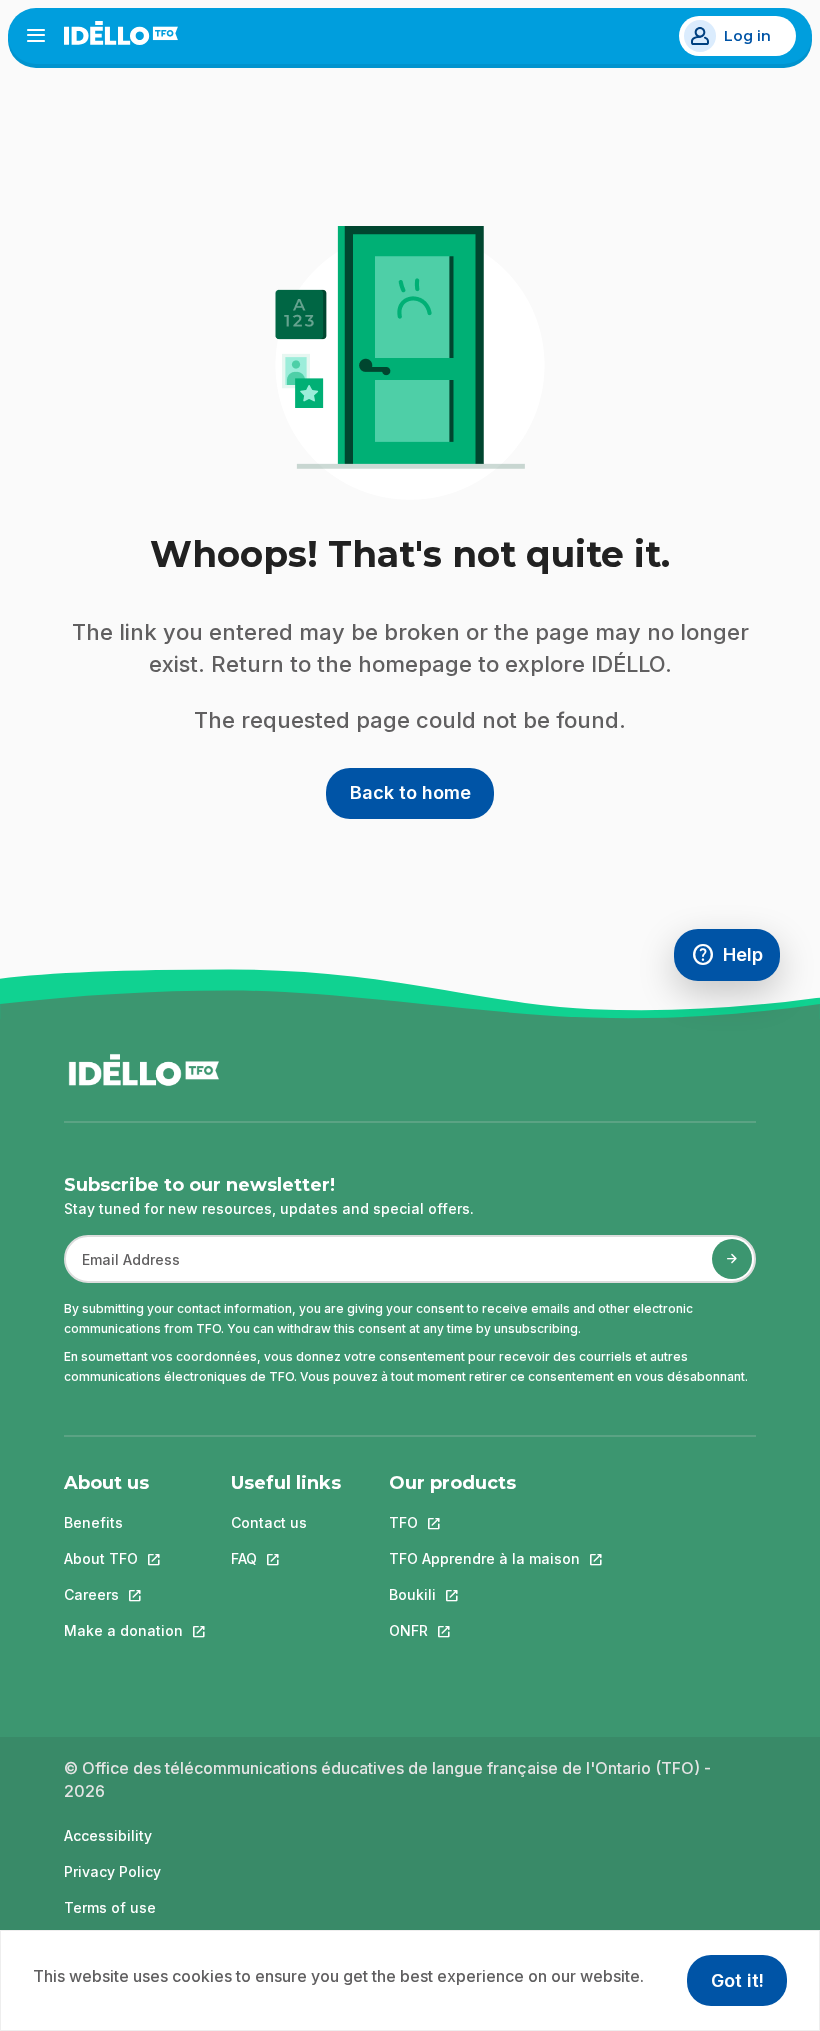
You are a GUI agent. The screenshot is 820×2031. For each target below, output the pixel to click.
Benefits (93, 1522)
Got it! (737, 1980)
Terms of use (110, 1907)
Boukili (484, 1594)
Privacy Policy (112, 1871)
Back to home (410, 792)
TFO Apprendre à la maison (484, 1558)
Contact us (269, 1522)
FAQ (286, 1558)
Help (735, 959)
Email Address (123, 1269)
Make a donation (123, 1630)
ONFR (484, 1630)
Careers (123, 1594)
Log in (747, 36)
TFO (484, 1522)
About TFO (123, 1558)
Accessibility (108, 1835)
